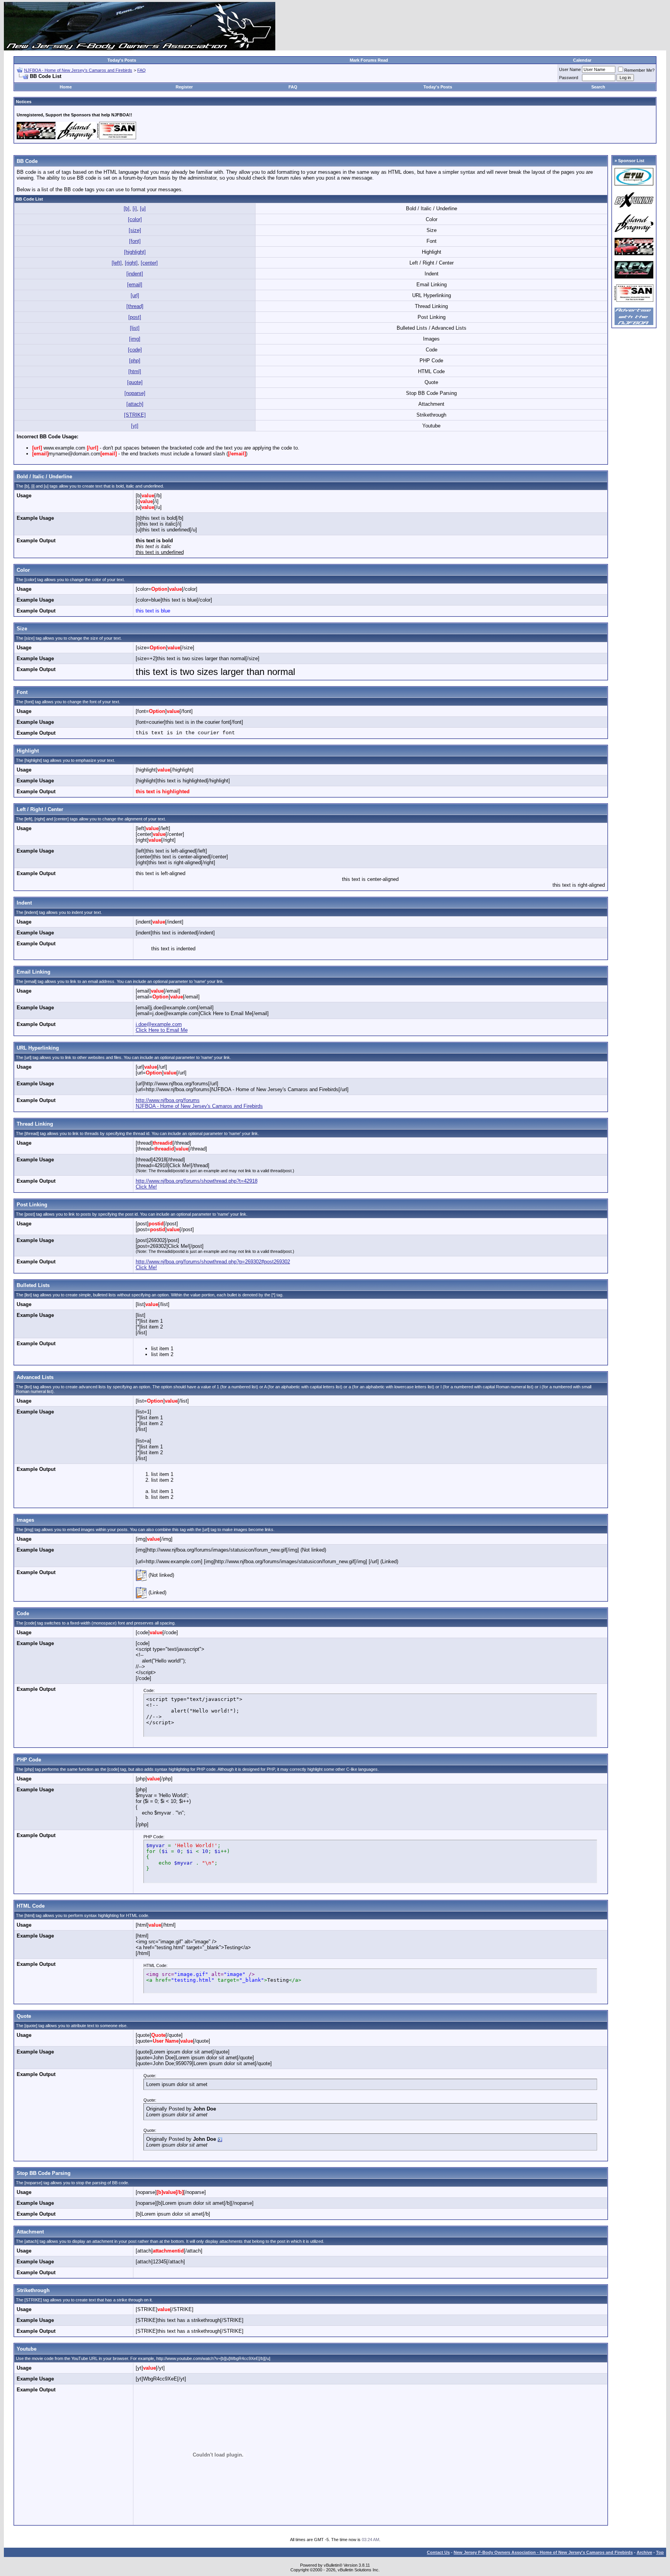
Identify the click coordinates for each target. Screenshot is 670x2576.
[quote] (135, 382)
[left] (117, 263)
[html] (135, 371)
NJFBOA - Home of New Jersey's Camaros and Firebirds (78, 70)
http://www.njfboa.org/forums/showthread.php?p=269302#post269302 (213, 1262)
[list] (135, 328)
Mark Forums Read (369, 60)
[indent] (135, 274)
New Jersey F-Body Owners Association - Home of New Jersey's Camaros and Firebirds (543, 2552)
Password (569, 78)
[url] (135, 295)
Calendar (582, 60)
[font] (135, 241)
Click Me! (146, 1187)
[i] (135, 208)
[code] (135, 350)
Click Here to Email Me (162, 1030)
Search (598, 87)
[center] (149, 263)
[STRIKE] (135, 415)
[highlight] (135, 252)
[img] (135, 339)
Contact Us (438, 2552)
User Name (570, 69)
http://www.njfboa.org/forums (168, 1100)
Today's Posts (122, 60)
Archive (644, 2552)
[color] (135, 219)
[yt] (135, 426)
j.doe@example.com (159, 1024)
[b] (127, 208)
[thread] (135, 306)
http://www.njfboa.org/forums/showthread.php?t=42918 (197, 1181)
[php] (135, 361)
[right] (131, 263)
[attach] (135, 404)
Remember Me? (639, 70)
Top (660, 2552)
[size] (135, 230)
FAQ (142, 70)
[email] (135, 285)
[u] (143, 208)
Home (66, 87)
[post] (135, 317)
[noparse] (135, 393)
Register (184, 87)
